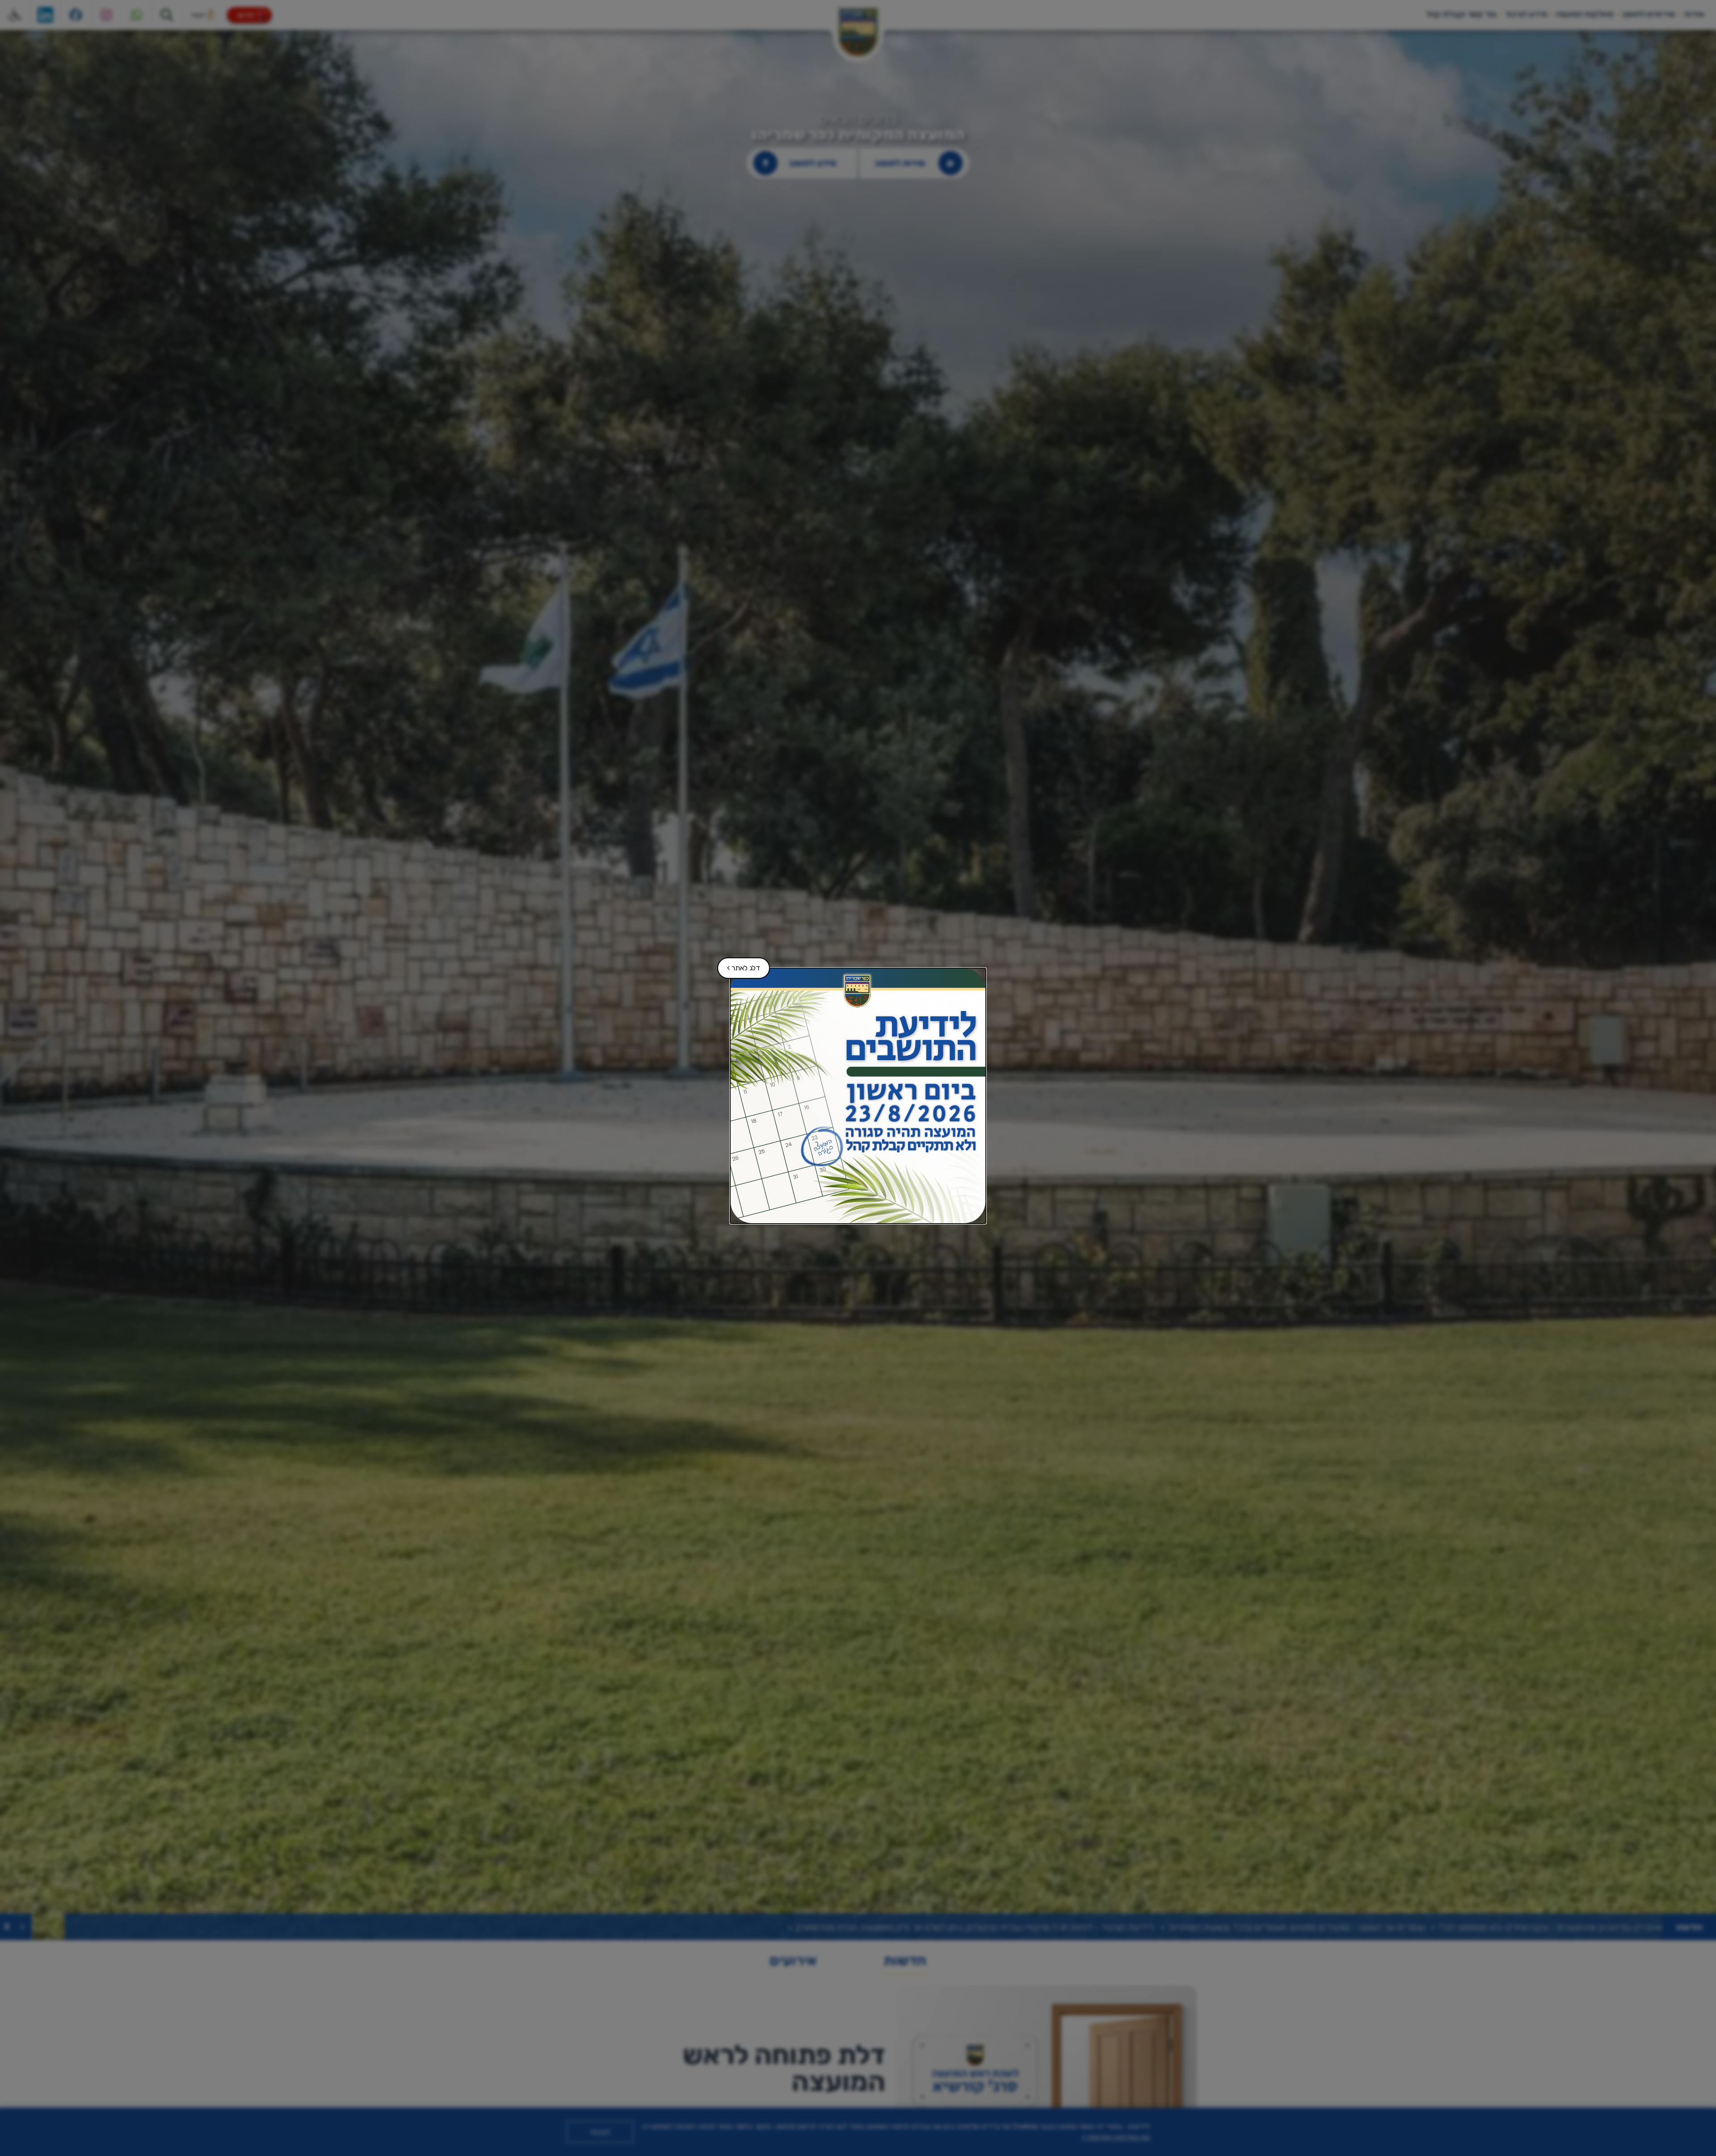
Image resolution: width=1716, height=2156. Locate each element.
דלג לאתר (739, 965)
